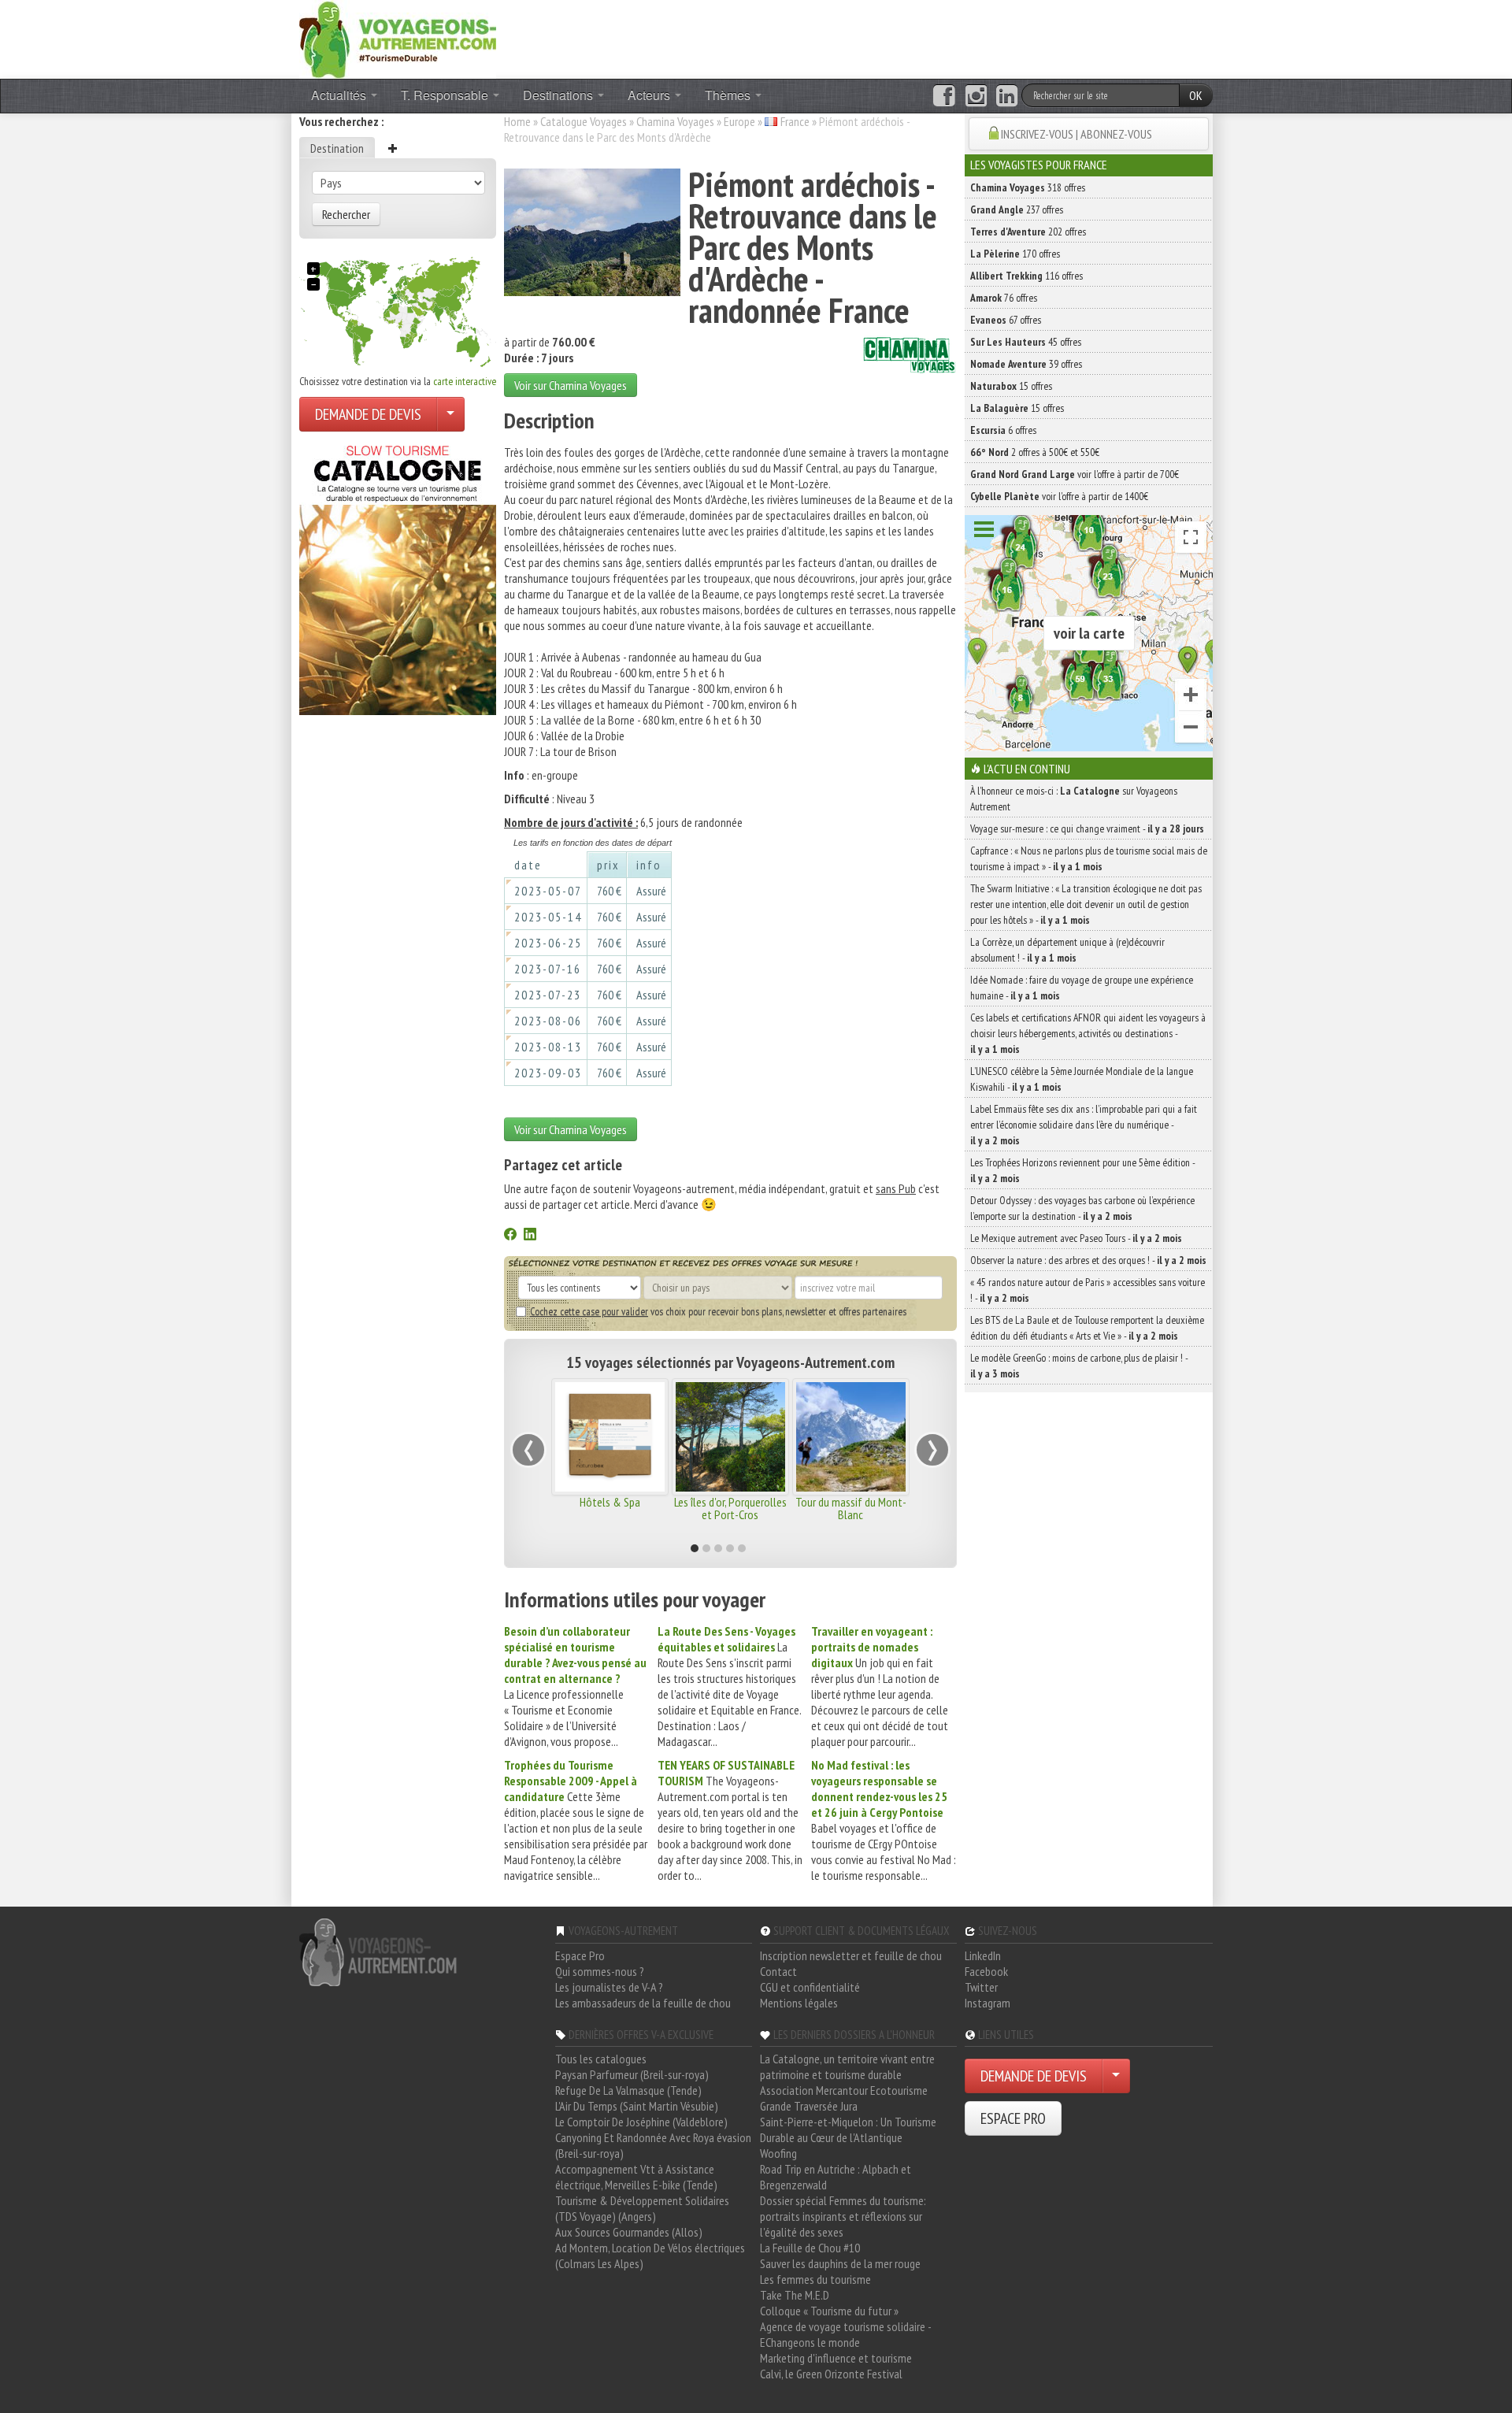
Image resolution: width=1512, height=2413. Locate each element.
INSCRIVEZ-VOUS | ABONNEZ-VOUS (1077, 134)
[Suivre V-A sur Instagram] (976, 96)
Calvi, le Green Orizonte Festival (831, 2374)
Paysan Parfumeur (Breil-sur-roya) (632, 2074)
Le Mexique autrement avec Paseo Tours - (1076, 1238)
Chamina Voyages (675, 121)
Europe (739, 121)
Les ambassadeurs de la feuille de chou (643, 2003)
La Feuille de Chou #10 (810, 2248)
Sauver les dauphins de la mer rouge (840, 2263)
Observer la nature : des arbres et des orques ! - (1088, 1260)
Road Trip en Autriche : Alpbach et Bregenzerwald (836, 2177)
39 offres (1026, 364)
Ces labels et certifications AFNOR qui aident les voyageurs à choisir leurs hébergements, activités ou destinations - (1088, 1033)
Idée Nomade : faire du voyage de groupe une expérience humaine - (1082, 988)
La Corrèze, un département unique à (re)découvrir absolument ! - (1067, 950)
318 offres (1028, 187)
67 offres (1006, 320)
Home (517, 121)
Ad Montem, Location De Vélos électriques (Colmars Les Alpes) (650, 2255)
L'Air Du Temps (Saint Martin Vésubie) (637, 2106)
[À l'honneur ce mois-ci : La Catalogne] (398, 576)
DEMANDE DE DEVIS (368, 414)
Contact (778, 1971)
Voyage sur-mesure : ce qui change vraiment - (1087, 828)
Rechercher (346, 214)
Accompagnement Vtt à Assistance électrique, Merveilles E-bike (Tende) (636, 2177)
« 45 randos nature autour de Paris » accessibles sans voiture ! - (1088, 1290)
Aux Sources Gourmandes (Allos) (629, 2232)
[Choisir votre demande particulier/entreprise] (450, 414)
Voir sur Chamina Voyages (571, 385)
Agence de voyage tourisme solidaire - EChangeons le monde (845, 2334)
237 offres (1017, 209)
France (795, 121)
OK (1196, 95)
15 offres (1011, 386)
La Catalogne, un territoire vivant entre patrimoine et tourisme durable (847, 2066)
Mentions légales (799, 2003)
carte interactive (465, 381)
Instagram (988, 2003)
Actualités (340, 95)
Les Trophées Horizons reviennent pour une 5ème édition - (1082, 1170)
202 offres (1028, 232)
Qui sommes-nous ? (600, 1971)
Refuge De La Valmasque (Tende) (628, 2090)
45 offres (1026, 342)
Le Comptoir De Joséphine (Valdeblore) (641, 2122)
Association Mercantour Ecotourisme (844, 2090)
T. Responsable (446, 95)
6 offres (1003, 430)
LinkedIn (983, 1955)
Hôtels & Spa (610, 1502)
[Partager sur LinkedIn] (530, 1236)
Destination (337, 148)
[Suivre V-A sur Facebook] (944, 96)
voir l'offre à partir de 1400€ (1059, 496)
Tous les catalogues (601, 2059)
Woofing (778, 2153)
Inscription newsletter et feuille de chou (851, 1955)
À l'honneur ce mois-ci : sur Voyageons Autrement (1074, 799)
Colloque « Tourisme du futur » (829, 2311)
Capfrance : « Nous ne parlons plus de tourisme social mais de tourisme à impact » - (1089, 858)
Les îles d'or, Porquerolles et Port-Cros (730, 1508)
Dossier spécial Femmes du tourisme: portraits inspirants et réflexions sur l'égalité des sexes (843, 2216)
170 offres (1015, 254)
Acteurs (650, 95)
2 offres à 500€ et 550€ (1035, 452)
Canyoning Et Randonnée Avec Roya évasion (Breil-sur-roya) (653, 2145)
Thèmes (729, 95)
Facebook (986, 1971)
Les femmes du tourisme (815, 2279)
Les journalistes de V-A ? (609, 1987)
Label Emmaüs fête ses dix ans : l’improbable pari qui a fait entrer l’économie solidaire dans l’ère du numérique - (1084, 1125)
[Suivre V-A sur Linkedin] (1007, 96)
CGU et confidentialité (810, 1987)
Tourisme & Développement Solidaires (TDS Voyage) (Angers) (642, 2208)
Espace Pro (580, 1955)
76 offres (1004, 298)
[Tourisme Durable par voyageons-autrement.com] (398, 38)
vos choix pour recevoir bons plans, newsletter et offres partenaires (718, 1311)
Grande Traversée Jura (809, 2106)
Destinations (560, 95)
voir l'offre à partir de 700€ (1075, 474)
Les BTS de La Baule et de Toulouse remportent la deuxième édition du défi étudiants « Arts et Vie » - (1087, 1328)
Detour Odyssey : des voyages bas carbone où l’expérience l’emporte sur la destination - (1082, 1208)
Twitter (981, 1987)
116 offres (1027, 276)
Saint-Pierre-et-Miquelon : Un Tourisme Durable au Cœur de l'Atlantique (848, 2129)
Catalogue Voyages (584, 121)
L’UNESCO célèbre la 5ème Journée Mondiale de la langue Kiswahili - (1082, 1079)
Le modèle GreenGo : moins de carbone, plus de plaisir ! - (1079, 1366)
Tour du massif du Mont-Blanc (851, 1508)
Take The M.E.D (795, 2295)
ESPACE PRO (1013, 2118)
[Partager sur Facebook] (510, 1236)
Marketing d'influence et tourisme (836, 2358)
